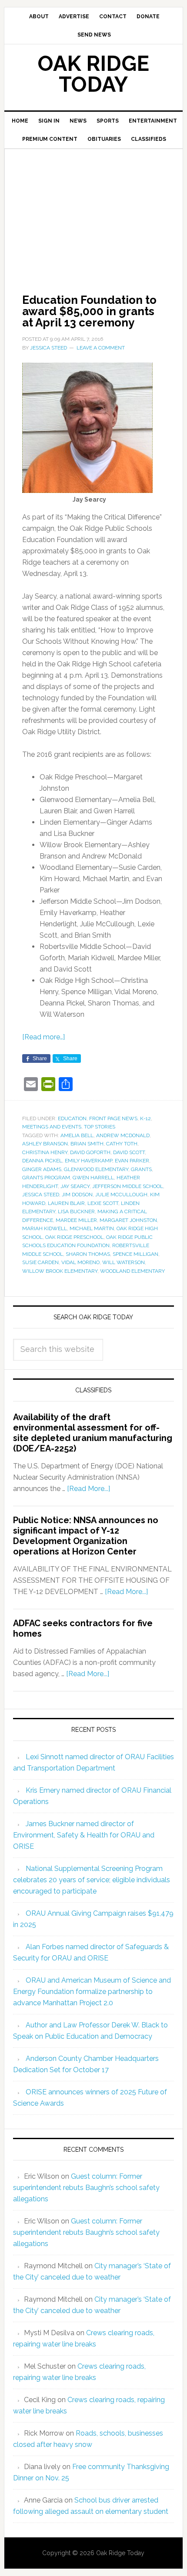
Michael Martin (92, 1228)
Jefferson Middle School (128, 1186)
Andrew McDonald (123, 1135)
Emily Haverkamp (88, 1161)
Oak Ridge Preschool (74, 1237)
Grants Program (46, 1178)
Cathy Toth (122, 1144)
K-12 (145, 1118)
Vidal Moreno (80, 1262)
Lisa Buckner (76, 1211)
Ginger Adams (42, 1169)
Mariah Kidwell (45, 1228)
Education (72, 1118)
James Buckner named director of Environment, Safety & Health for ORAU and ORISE (84, 1835)
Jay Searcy (75, 1186)
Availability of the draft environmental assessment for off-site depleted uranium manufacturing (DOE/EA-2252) (93, 1433)
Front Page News (113, 1118)
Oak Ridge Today (93, 74)
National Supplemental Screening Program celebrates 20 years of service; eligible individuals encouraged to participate (92, 1880)
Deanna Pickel (42, 1161)
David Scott (129, 1152)
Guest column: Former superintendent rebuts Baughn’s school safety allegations (86, 2188)
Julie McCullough (121, 1195)
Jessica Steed (41, 1195)
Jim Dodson (77, 1195)
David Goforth (90, 1152)
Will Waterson (124, 1262)
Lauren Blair (66, 1203)
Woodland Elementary (132, 1271)
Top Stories (100, 1127)
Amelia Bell (77, 1135)
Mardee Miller (76, 1220)
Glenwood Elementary (96, 1169)
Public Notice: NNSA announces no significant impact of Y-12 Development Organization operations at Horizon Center (86, 1536)
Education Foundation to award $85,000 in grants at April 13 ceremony (89, 311)
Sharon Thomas (88, 1254)
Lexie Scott (103, 1203)
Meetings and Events (52, 1127)
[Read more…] (43, 1037)
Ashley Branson (45, 1144)
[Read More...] (88, 1489)
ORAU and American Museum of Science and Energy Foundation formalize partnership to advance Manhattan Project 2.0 (92, 1992)
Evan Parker (132, 1161)
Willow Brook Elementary (60, 1271)
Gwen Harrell (93, 1178)
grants (141, 1169)
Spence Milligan (135, 1254)
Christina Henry (45, 1152)
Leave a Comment (101, 348)
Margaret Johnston (128, 1220)
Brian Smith (87, 1144)
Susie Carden (40, 1262)
